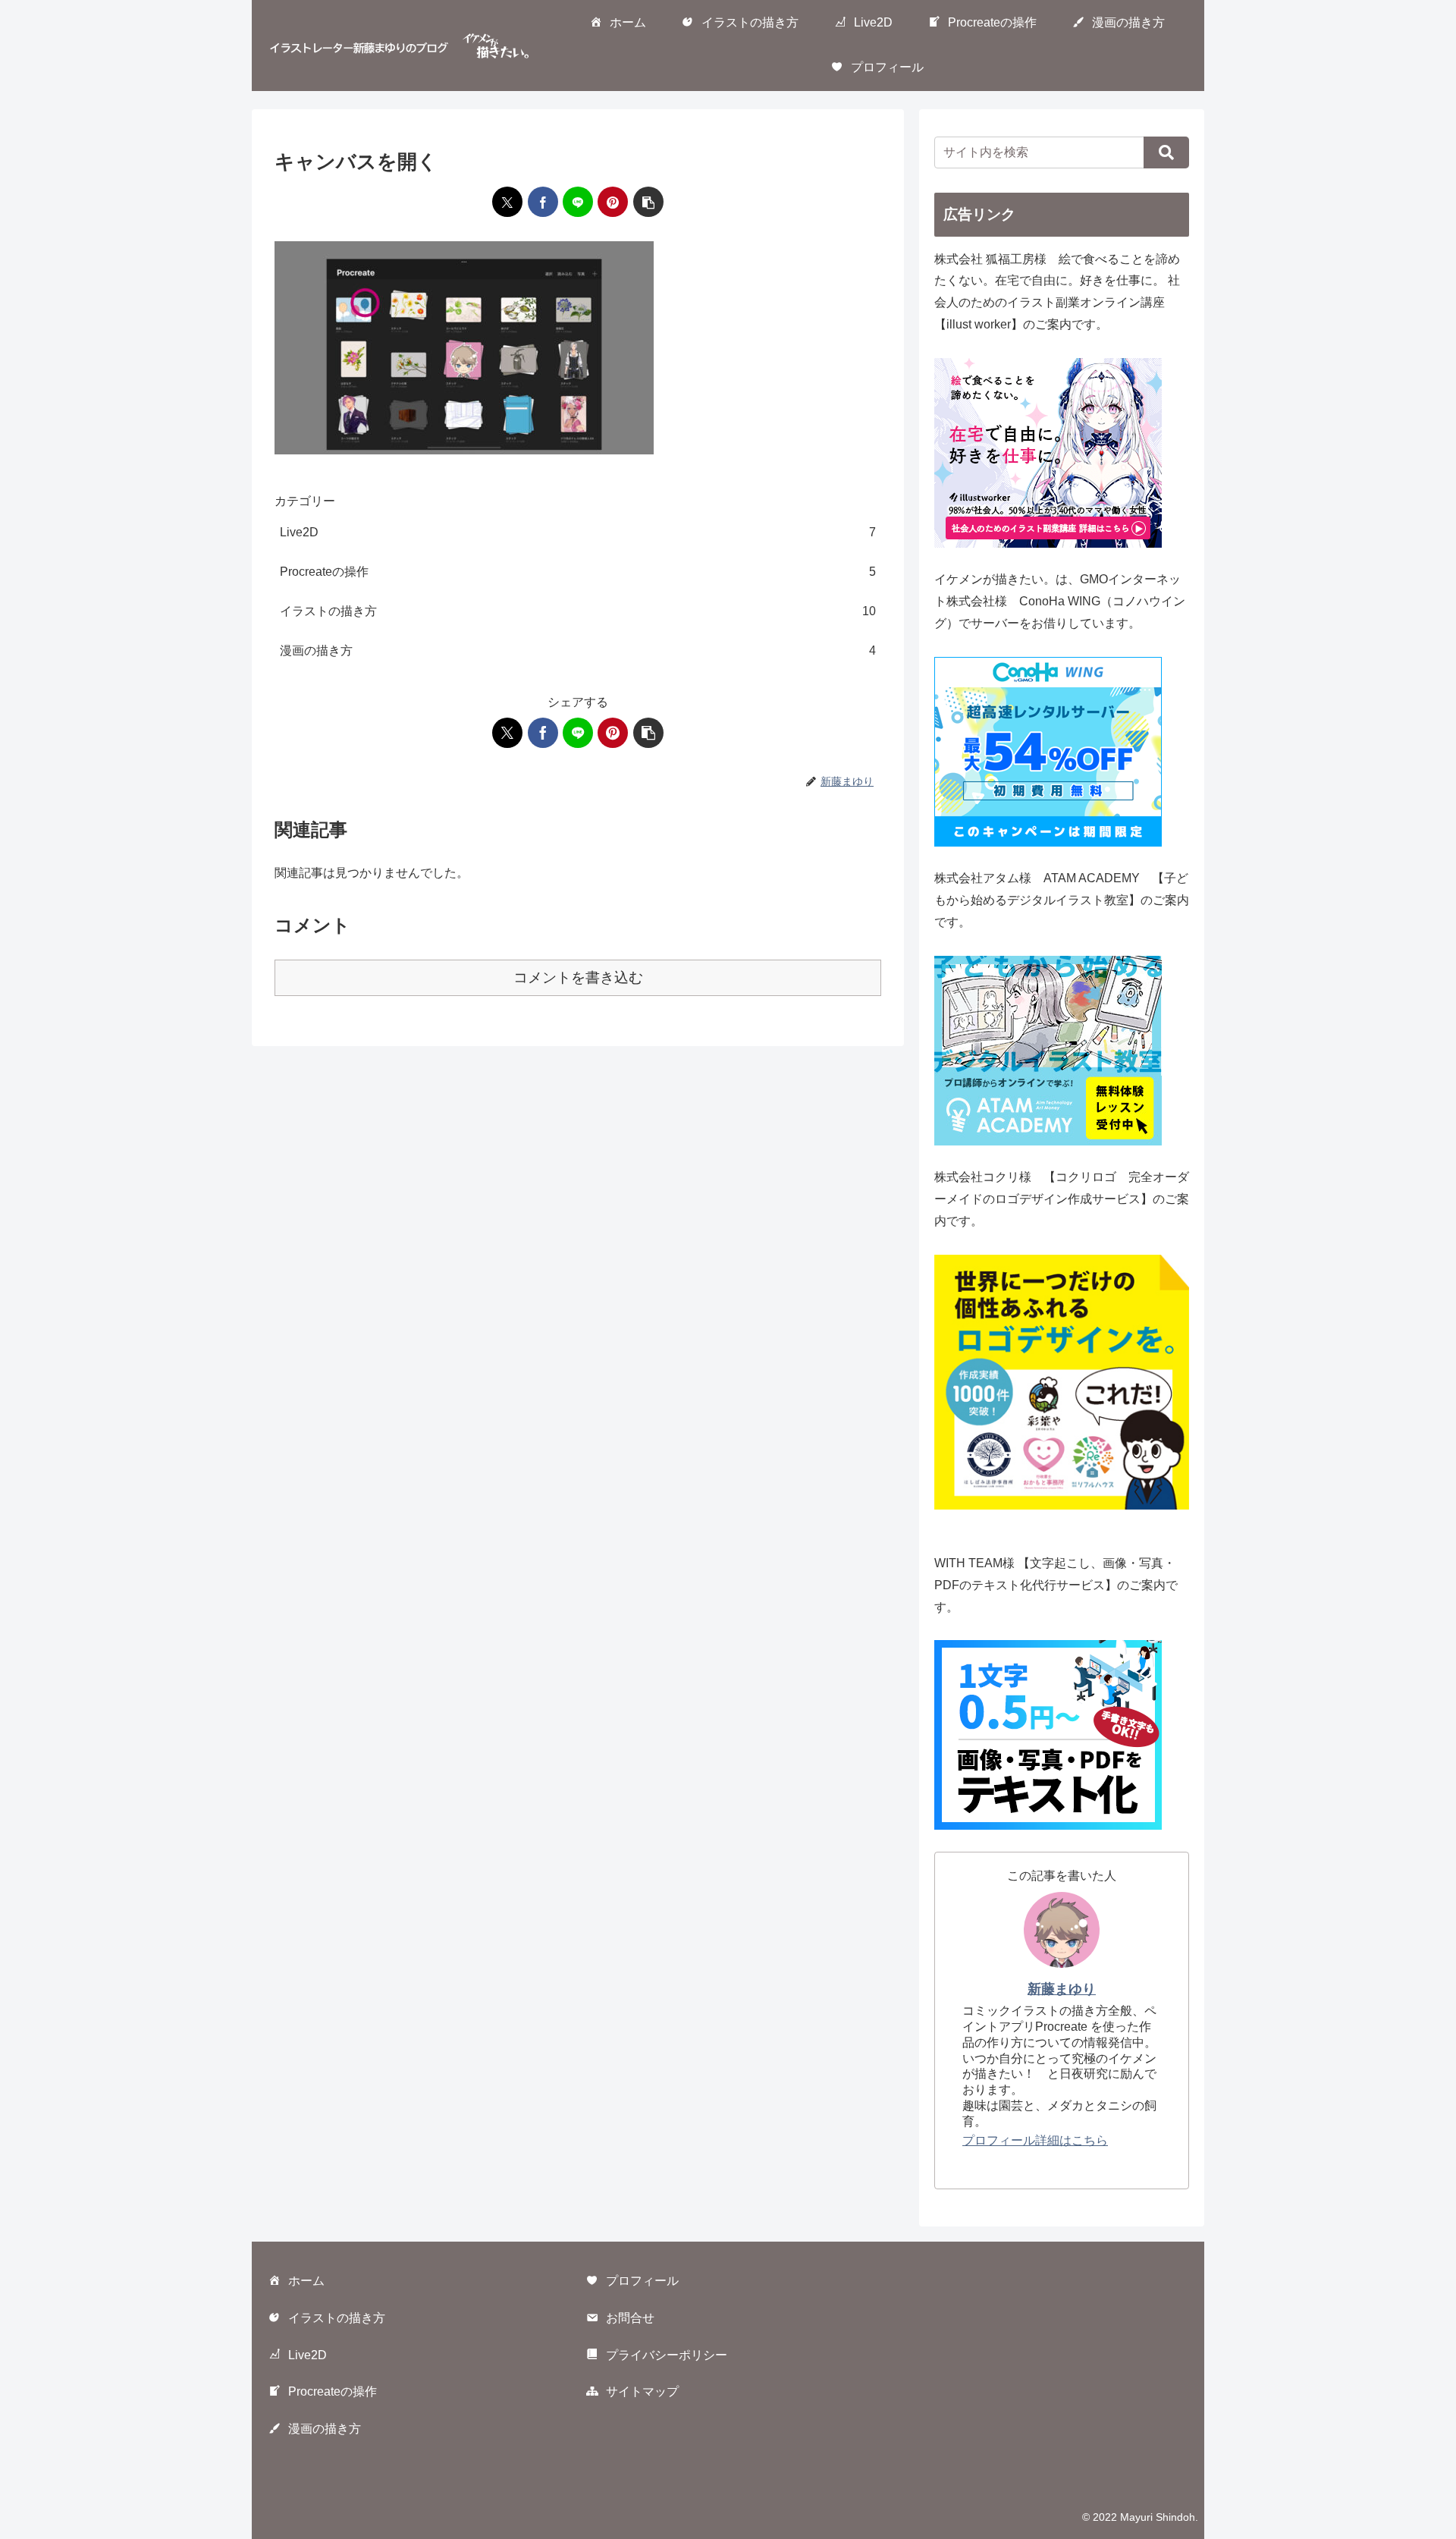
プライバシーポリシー (667, 2355)
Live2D (308, 2355)
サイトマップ (642, 2391)
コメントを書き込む (578, 977)
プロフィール (642, 2281)
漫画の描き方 (325, 2429)
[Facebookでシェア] (543, 202)
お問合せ (630, 2318)
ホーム (306, 2281)
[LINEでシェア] (578, 202)
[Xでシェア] (507, 202)
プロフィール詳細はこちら (1035, 2140)
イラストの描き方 (337, 2318)
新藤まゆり (1062, 1989)
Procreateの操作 (333, 2391)
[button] (648, 202)
